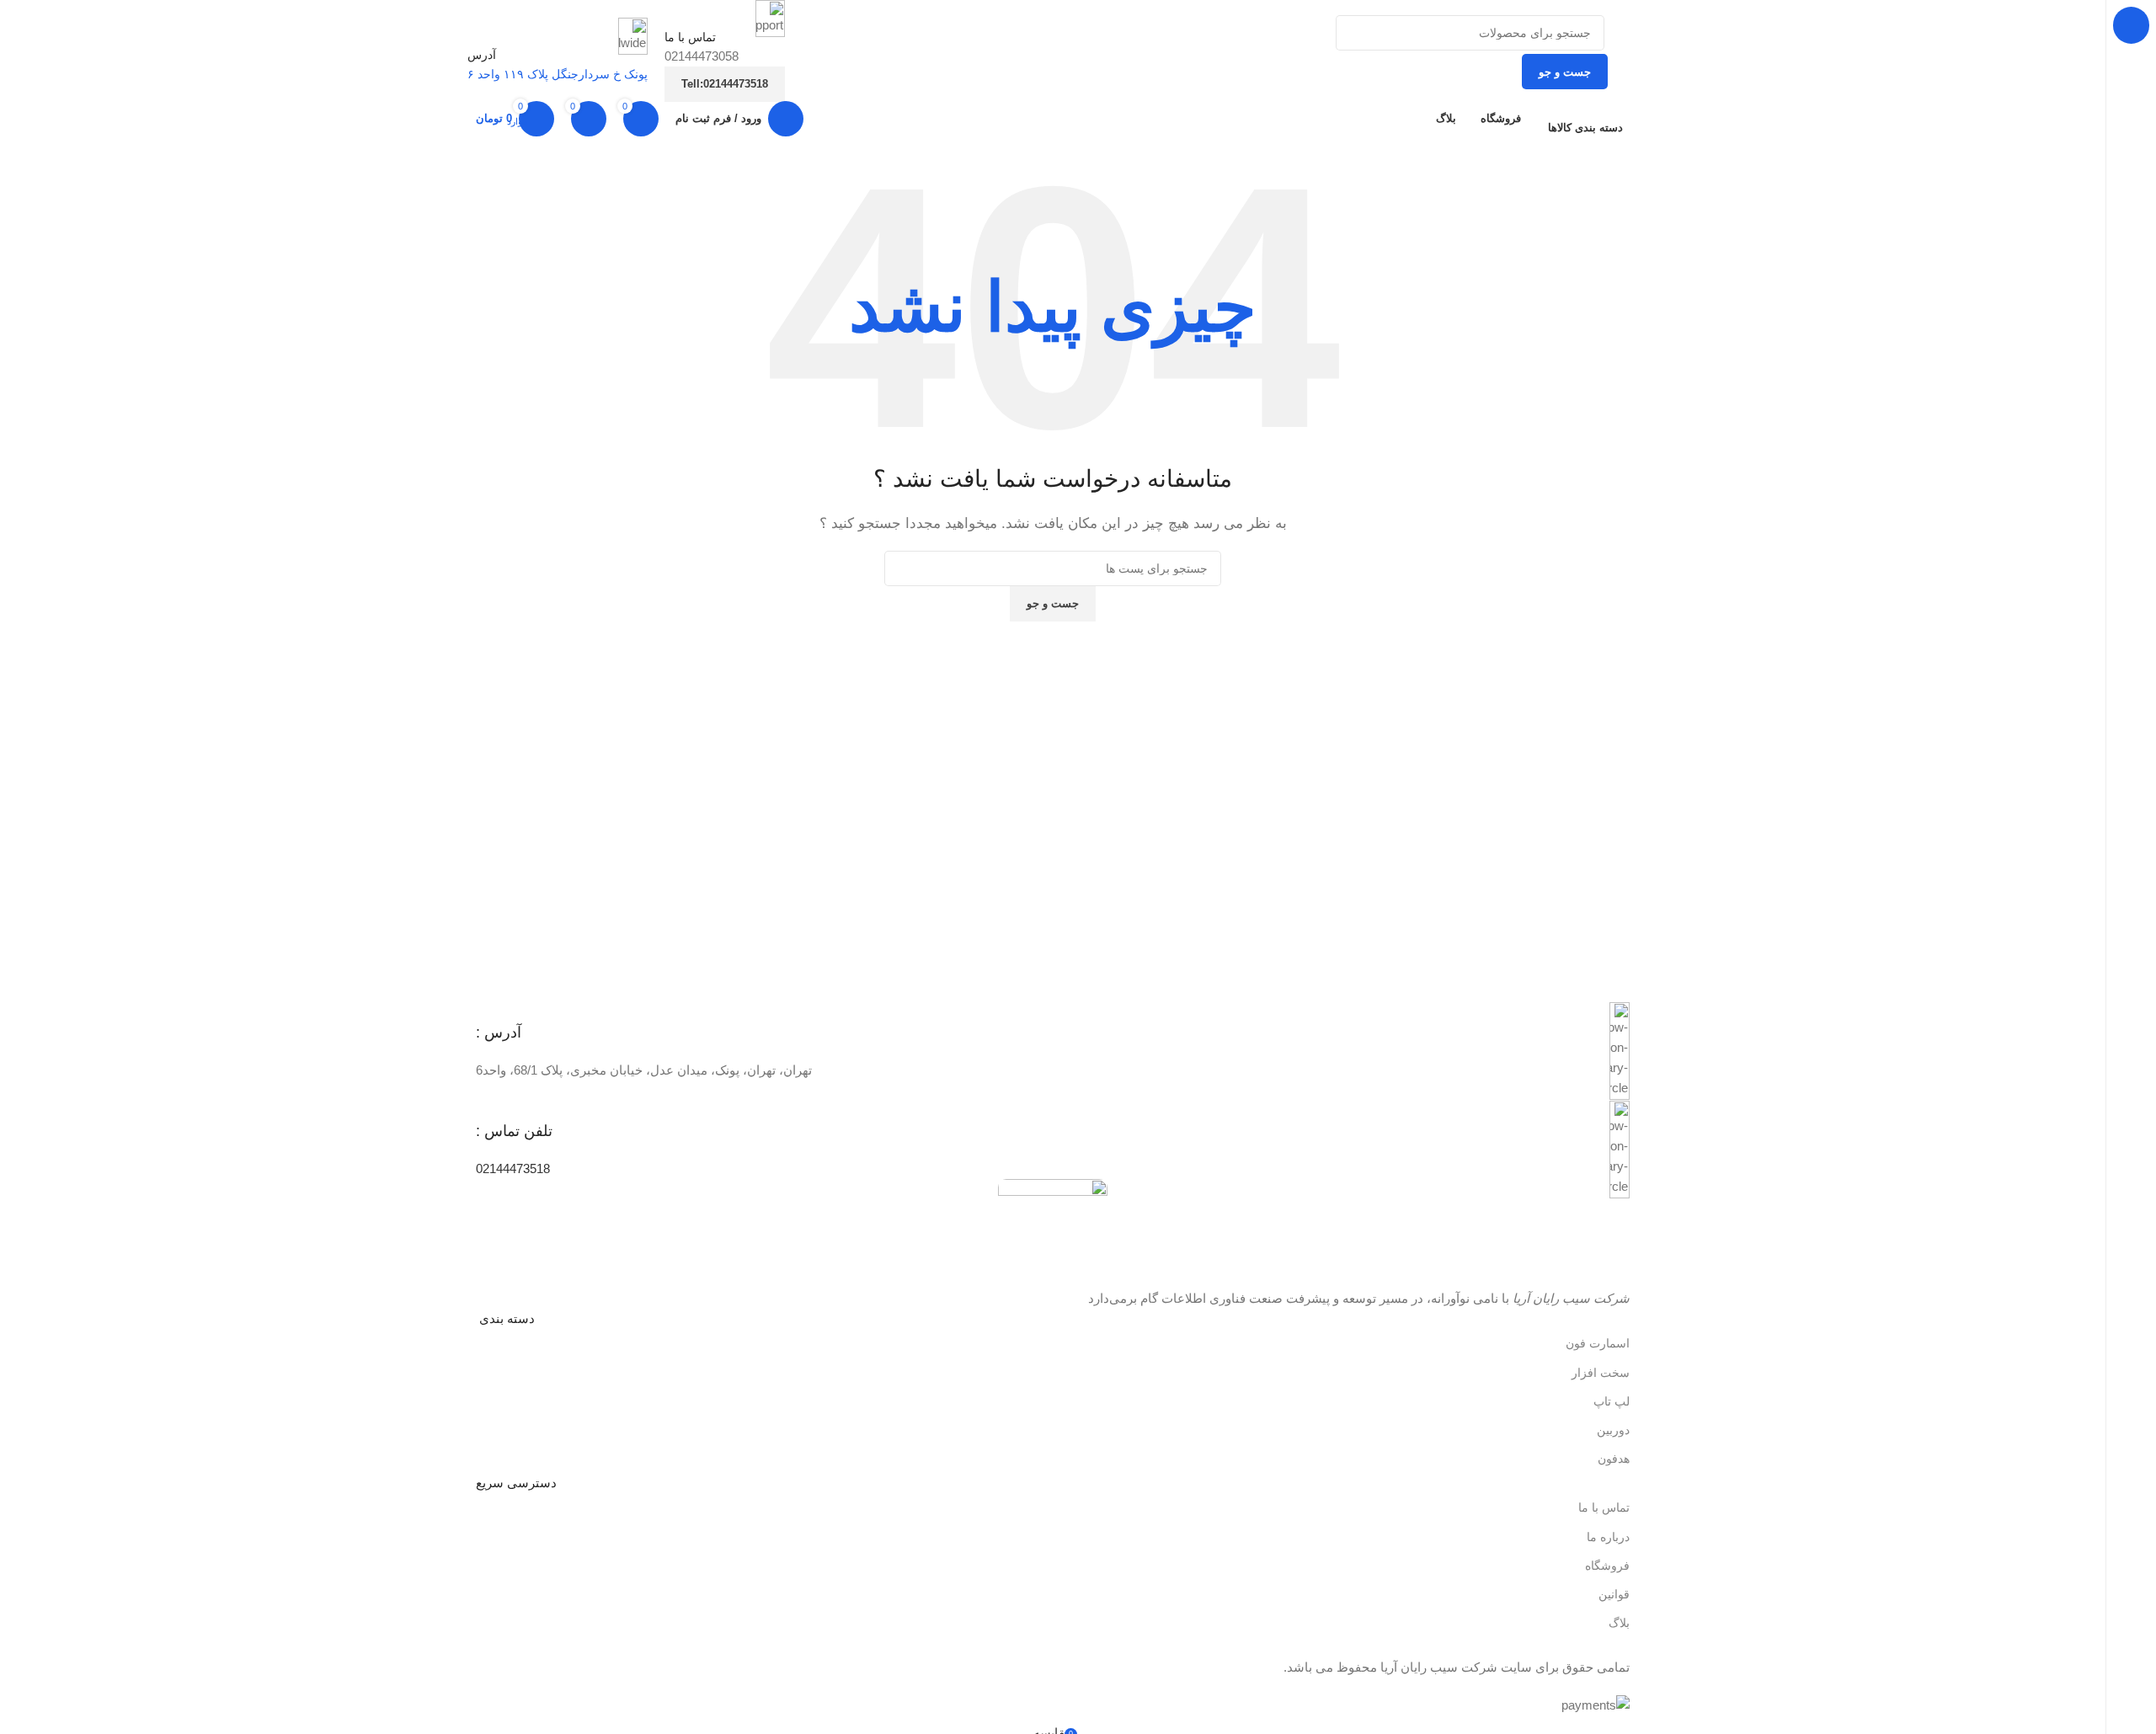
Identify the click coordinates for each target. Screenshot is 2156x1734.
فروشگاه (1607, 1566)
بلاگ (1619, 1623)
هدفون (1614, 1459)
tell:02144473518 (725, 84)
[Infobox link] (1053, 1051)
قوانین (1614, 1594)
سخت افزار (1601, 1373)
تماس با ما (1604, 1507)
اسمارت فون (1598, 1343)
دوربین (1613, 1430)
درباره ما (1608, 1537)
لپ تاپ (1612, 1401)
